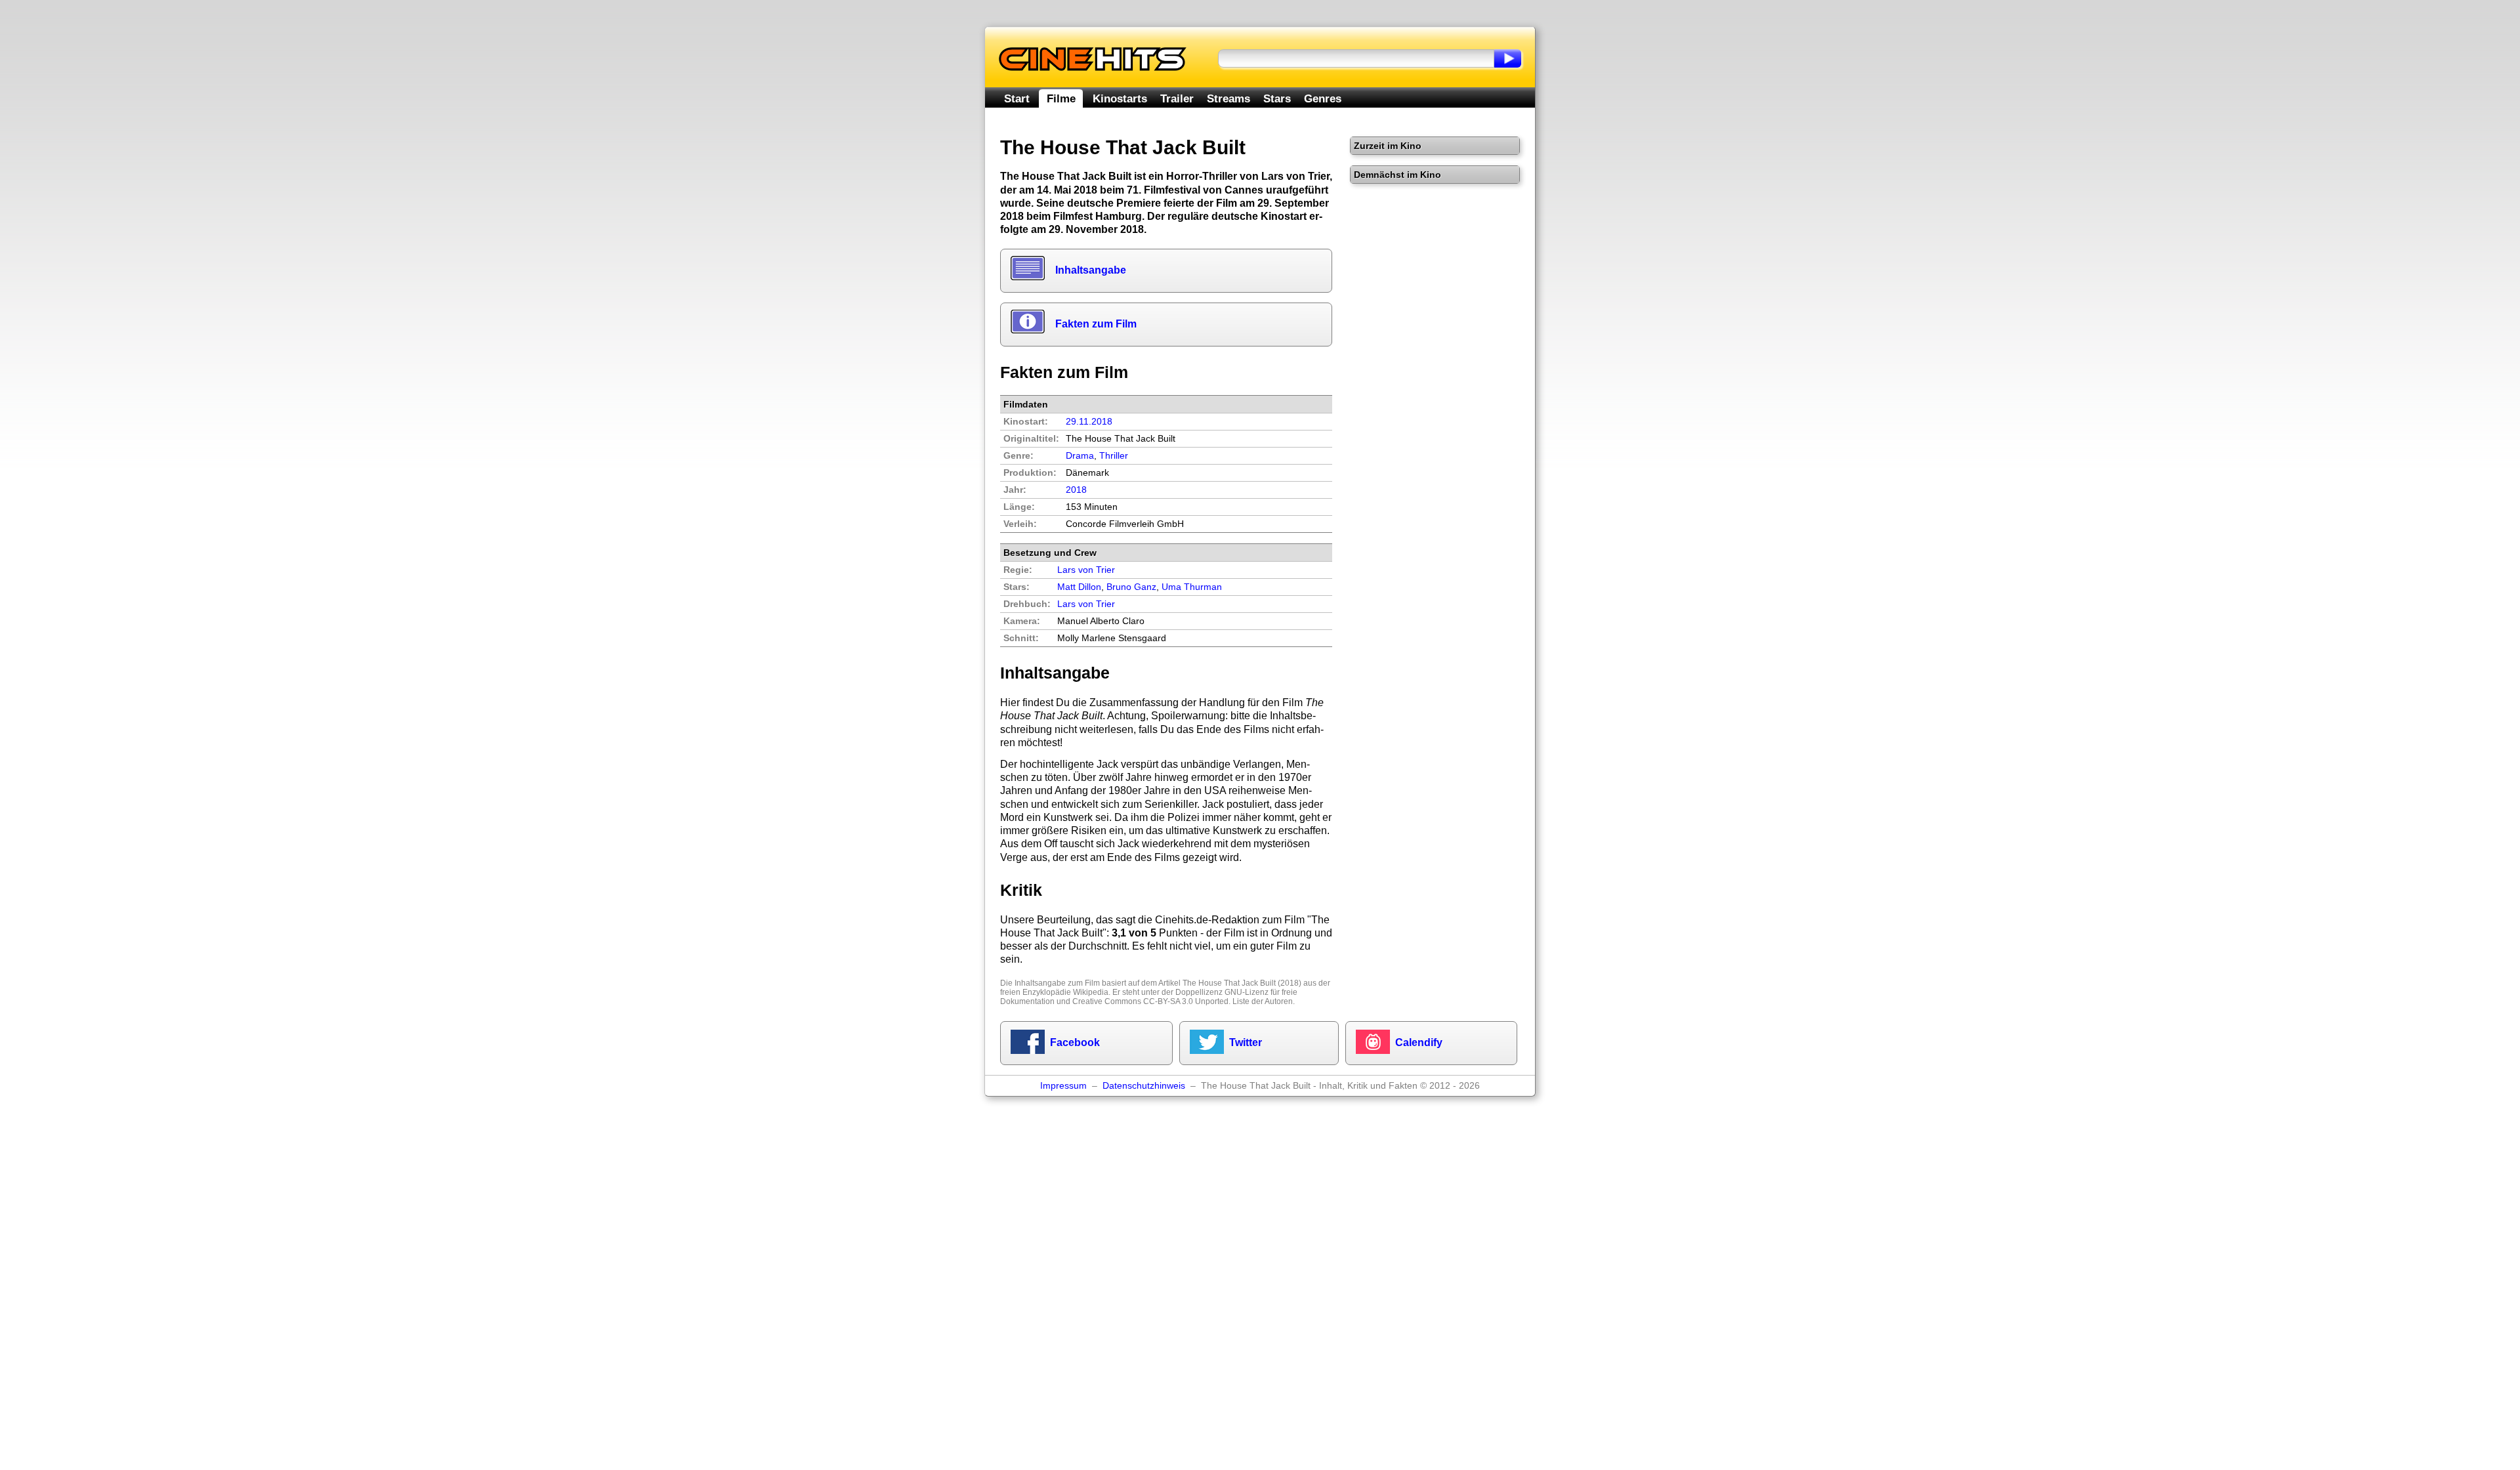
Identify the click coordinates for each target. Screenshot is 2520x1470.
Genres (1323, 98)
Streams (1228, 98)
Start (1017, 98)
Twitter (1246, 1042)
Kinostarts (1120, 98)
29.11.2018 (1089, 422)
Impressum (1063, 1086)
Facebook (1075, 1042)
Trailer (1177, 98)
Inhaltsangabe (1091, 270)
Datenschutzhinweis (1144, 1086)
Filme (1061, 98)
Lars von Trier (1086, 604)
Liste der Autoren (1263, 1001)
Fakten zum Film (1096, 324)
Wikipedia (1091, 992)
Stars (1277, 98)
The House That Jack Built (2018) (1242, 983)
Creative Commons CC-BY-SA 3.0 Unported (1150, 1001)
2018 (1076, 490)
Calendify (1419, 1042)
